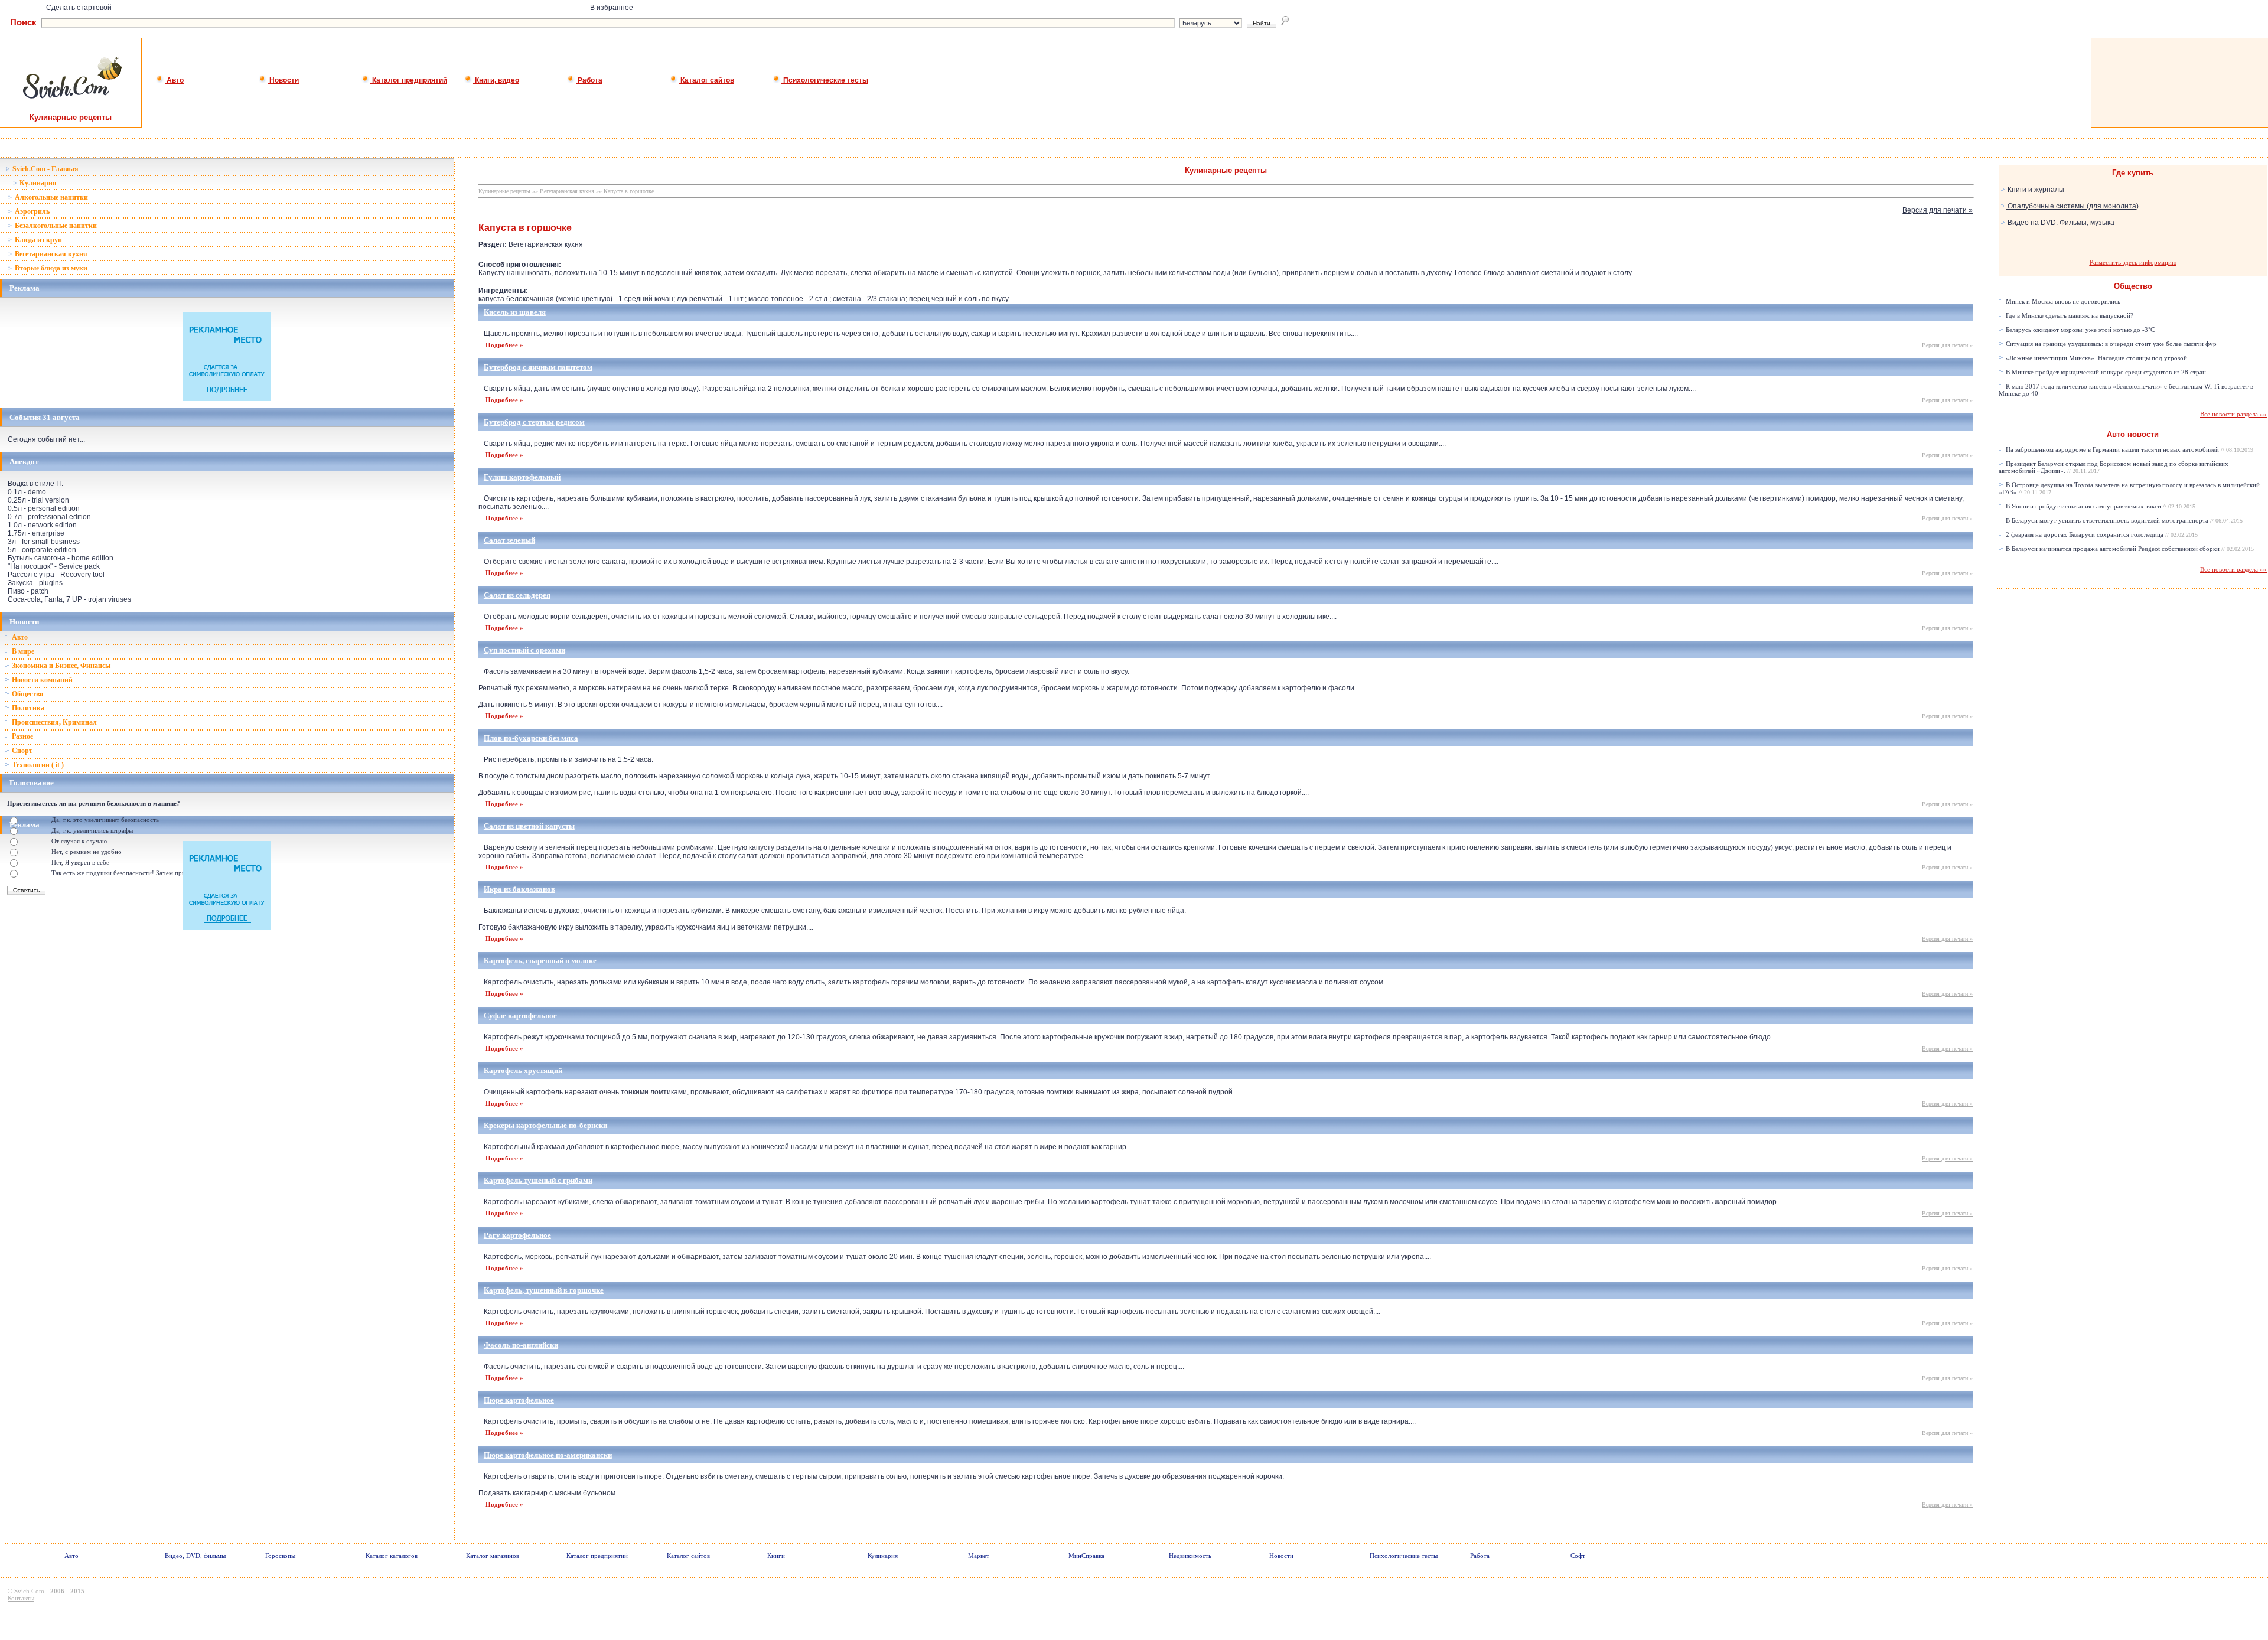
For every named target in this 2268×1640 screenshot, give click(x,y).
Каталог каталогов (392, 1556)
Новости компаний (41, 680)
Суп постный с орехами (524, 650)
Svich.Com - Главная (45, 169)
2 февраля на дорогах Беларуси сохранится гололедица (2101, 534)
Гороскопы (280, 1556)
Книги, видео (496, 80)
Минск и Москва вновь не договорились (2062, 301)
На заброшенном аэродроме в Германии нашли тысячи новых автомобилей (2129, 449)
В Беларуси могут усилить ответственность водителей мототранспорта (2123, 520)
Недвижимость (1190, 1556)
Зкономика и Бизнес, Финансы (60, 666)
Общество (27, 694)
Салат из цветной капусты (529, 826)
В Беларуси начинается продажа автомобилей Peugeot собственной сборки (2129, 549)
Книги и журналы (2035, 190)
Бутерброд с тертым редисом (534, 422)
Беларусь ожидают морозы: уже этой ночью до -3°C (2079, 330)
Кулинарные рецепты (504, 191)
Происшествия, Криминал (53, 722)
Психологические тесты (825, 80)
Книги (776, 1556)
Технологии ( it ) (37, 765)
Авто (174, 80)
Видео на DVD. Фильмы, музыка (2060, 223)
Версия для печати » (1938, 210)
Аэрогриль (31, 211)
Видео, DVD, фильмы (195, 1556)
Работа (589, 80)
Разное (22, 736)
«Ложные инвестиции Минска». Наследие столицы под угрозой (2096, 358)
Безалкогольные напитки (55, 226)
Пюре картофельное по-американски (548, 1455)
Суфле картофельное (520, 1015)
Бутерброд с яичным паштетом (538, 367)
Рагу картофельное (517, 1235)
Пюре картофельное (519, 1400)
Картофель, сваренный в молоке (540, 961)
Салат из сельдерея (517, 595)
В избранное (612, 8)
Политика (27, 708)
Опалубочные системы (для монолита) (2072, 206)
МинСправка (1086, 1556)
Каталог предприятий (409, 80)
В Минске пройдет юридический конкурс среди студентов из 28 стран (2105, 372)
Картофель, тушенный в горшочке (544, 1290)
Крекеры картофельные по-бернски (545, 1125)
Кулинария (37, 183)
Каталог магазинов (493, 1556)
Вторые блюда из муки (50, 268)
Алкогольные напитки (50, 197)
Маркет (979, 1556)
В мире (22, 651)
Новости (283, 80)
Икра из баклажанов (519, 889)
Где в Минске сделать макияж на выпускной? (2069, 315)
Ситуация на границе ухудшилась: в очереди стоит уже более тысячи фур (2110, 344)
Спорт (21, 751)
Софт (1578, 1556)
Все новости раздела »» (2233, 414)
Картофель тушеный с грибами (538, 1180)
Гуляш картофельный (522, 477)
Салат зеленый (509, 540)
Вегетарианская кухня (50, 254)
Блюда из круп (38, 240)
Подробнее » (504, 345)
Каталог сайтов (706, 80)
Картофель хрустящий (523, 1070)
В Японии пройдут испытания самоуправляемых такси (2100, 506)
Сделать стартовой (79, 8)
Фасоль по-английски (521, 1345)
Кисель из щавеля (515, 312)
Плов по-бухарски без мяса (531, 738)
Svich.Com (29, 1591)
